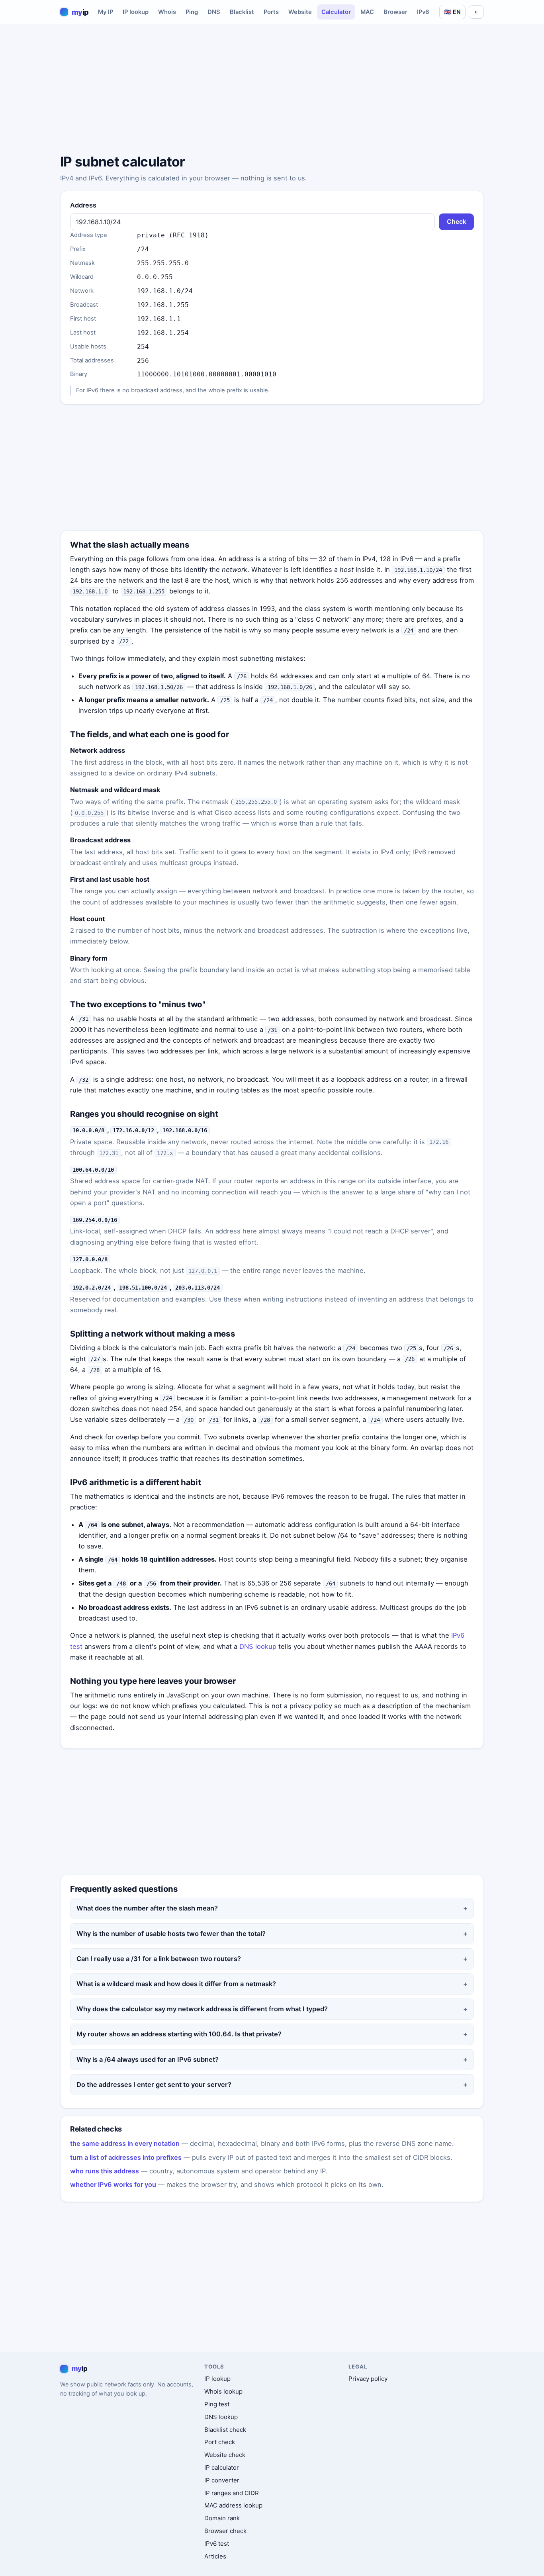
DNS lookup (258, 1646)
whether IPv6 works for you (113, 2185)
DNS (214, 12)
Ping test (217, 2404)
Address (83, 205)
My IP (106, 12)
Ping (192, 12)
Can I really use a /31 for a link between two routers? (159, 1959)
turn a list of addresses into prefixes (126, 2157)
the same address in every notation (125, 2143)
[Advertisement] (272, 90)
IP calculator (222, 2467)
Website (300, 12)
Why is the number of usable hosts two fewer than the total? (171, 1934)
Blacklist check (225, 2430)
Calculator (336, 12)
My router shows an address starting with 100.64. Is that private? (179, 2034)
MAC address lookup (233, 2505)
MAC (367, 12)
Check (457, 222)
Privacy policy (368, 2379)
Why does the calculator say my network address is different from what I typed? (202, 2009)
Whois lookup (223, 2391)
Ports (271, 12)
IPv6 (423, 12)
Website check (225, 2455)
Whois (167, 12)
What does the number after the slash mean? (147, 1908)
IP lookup (136, 12)
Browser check (225, 2531)
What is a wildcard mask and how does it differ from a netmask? (176, 1984)
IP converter (222, 2480)
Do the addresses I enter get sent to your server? (154, 2085)
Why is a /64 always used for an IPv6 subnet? (148, 2059)
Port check (220, 2442)
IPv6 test (217, 2544)
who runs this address (105, 2171)
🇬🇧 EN (452, 12)
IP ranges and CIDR (232, 2493)
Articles (215, 2556)
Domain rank (222, 2518)
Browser (395, 12)
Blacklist (242, 12)
